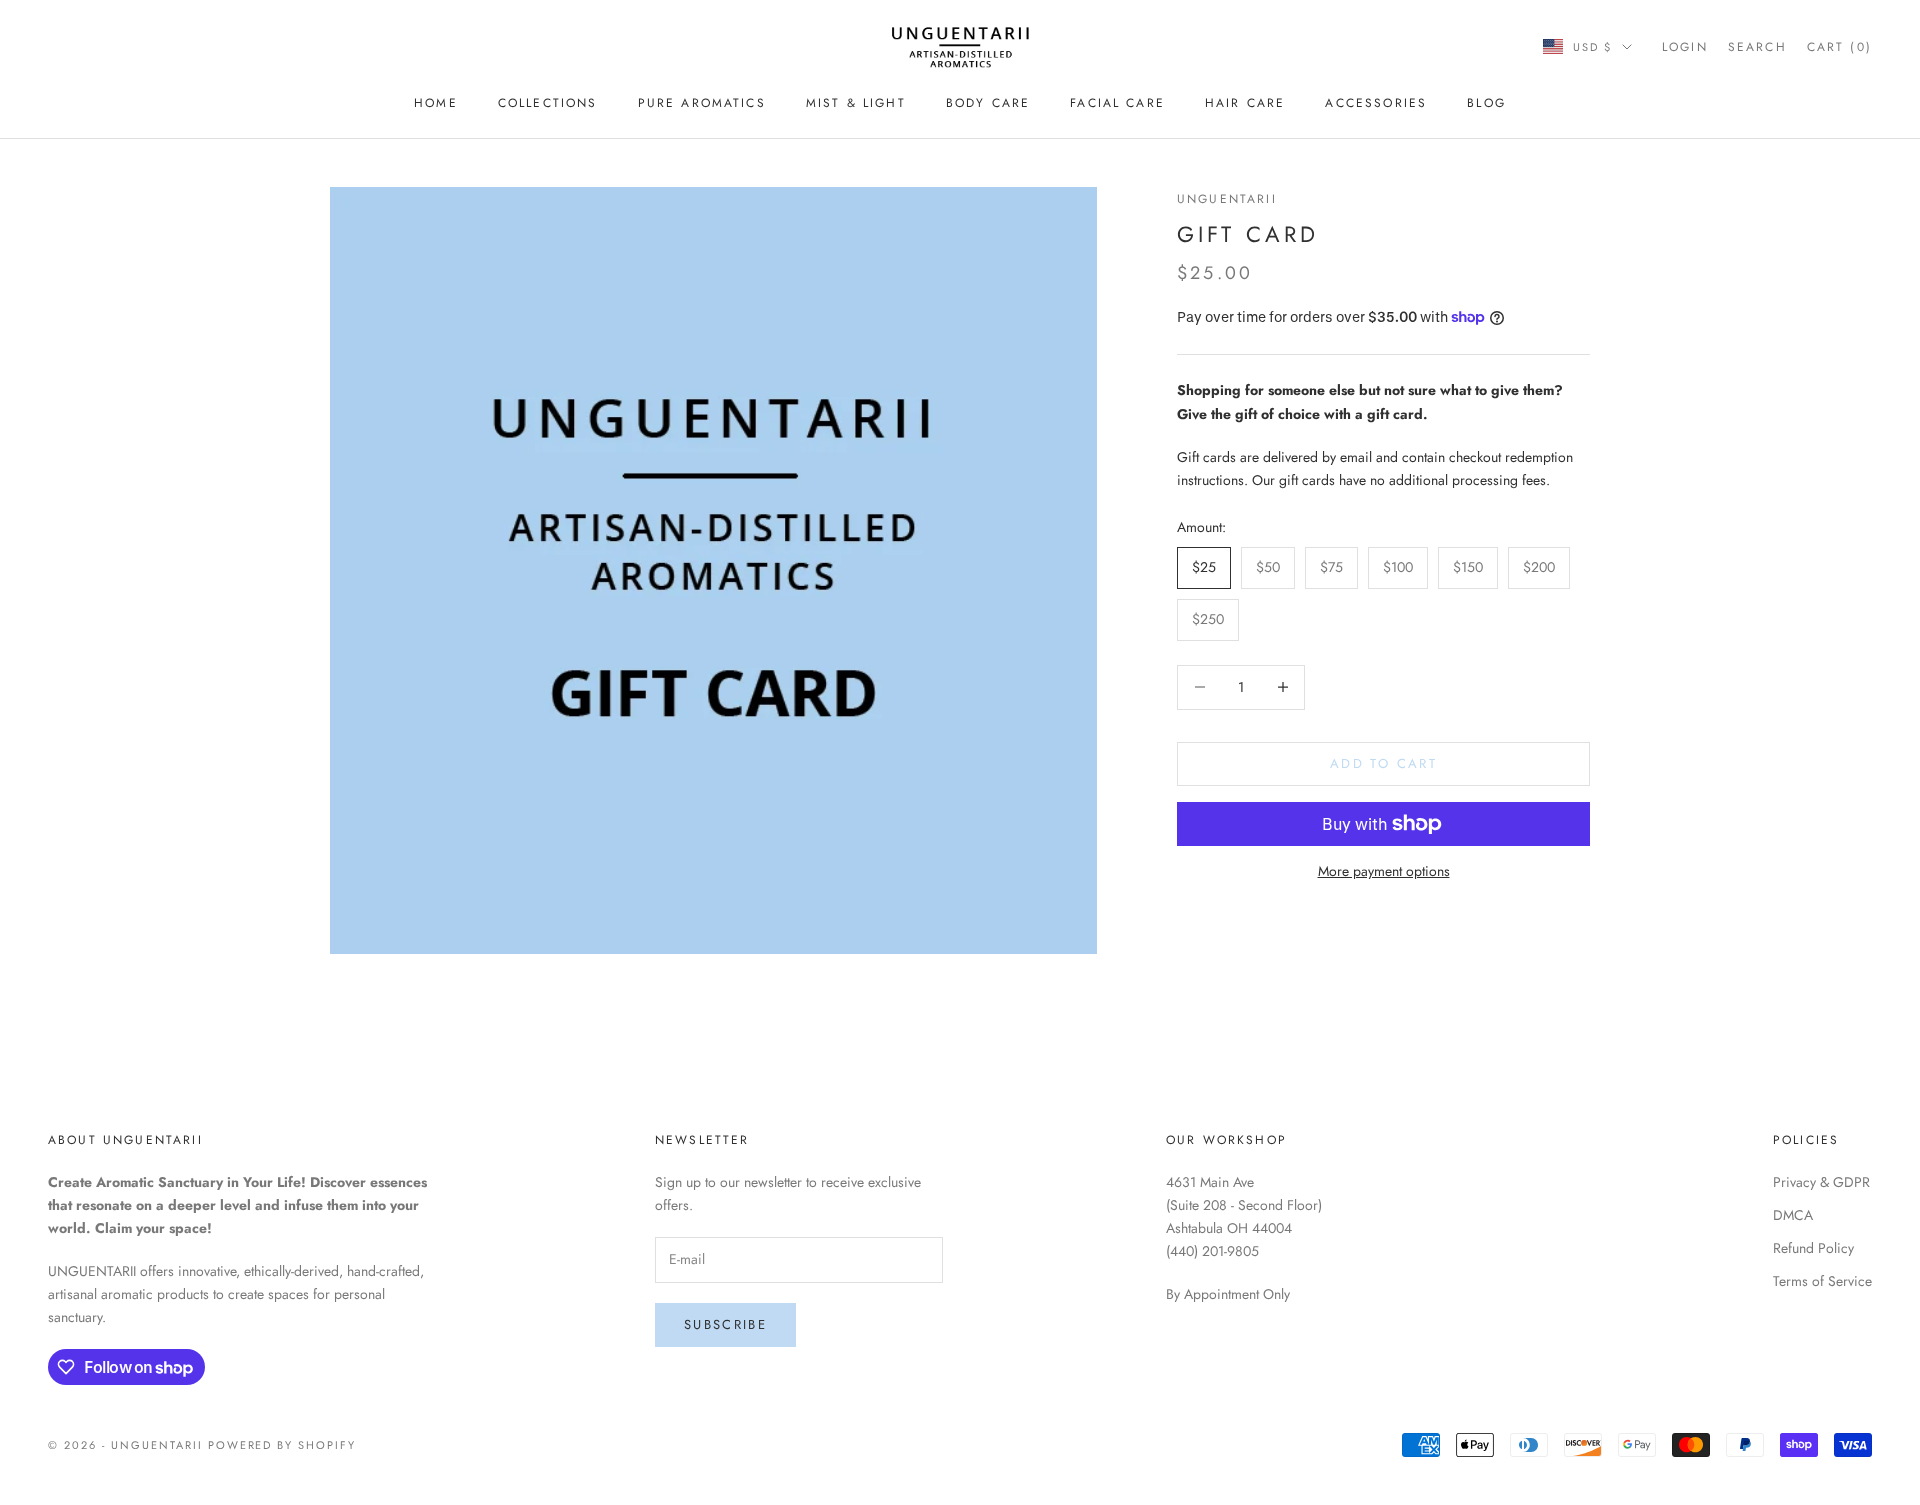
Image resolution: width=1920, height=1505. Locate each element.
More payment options (1384, 871)
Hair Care (1245, 103)
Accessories (1376, 103)
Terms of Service (1822, 1281)
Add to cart (1383, 763)
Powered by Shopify (282, 1445)
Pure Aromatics (702, 103)
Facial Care (1117, 103)
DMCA (1793, 1215)
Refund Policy (1813, 1248)
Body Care (988, 103)
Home (436, 103)
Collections (548, 103)
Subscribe (725, 1324)
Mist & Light (856, 103)
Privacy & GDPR (1821, 1182)
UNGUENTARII (1227, 199)
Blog (1486, 103)
